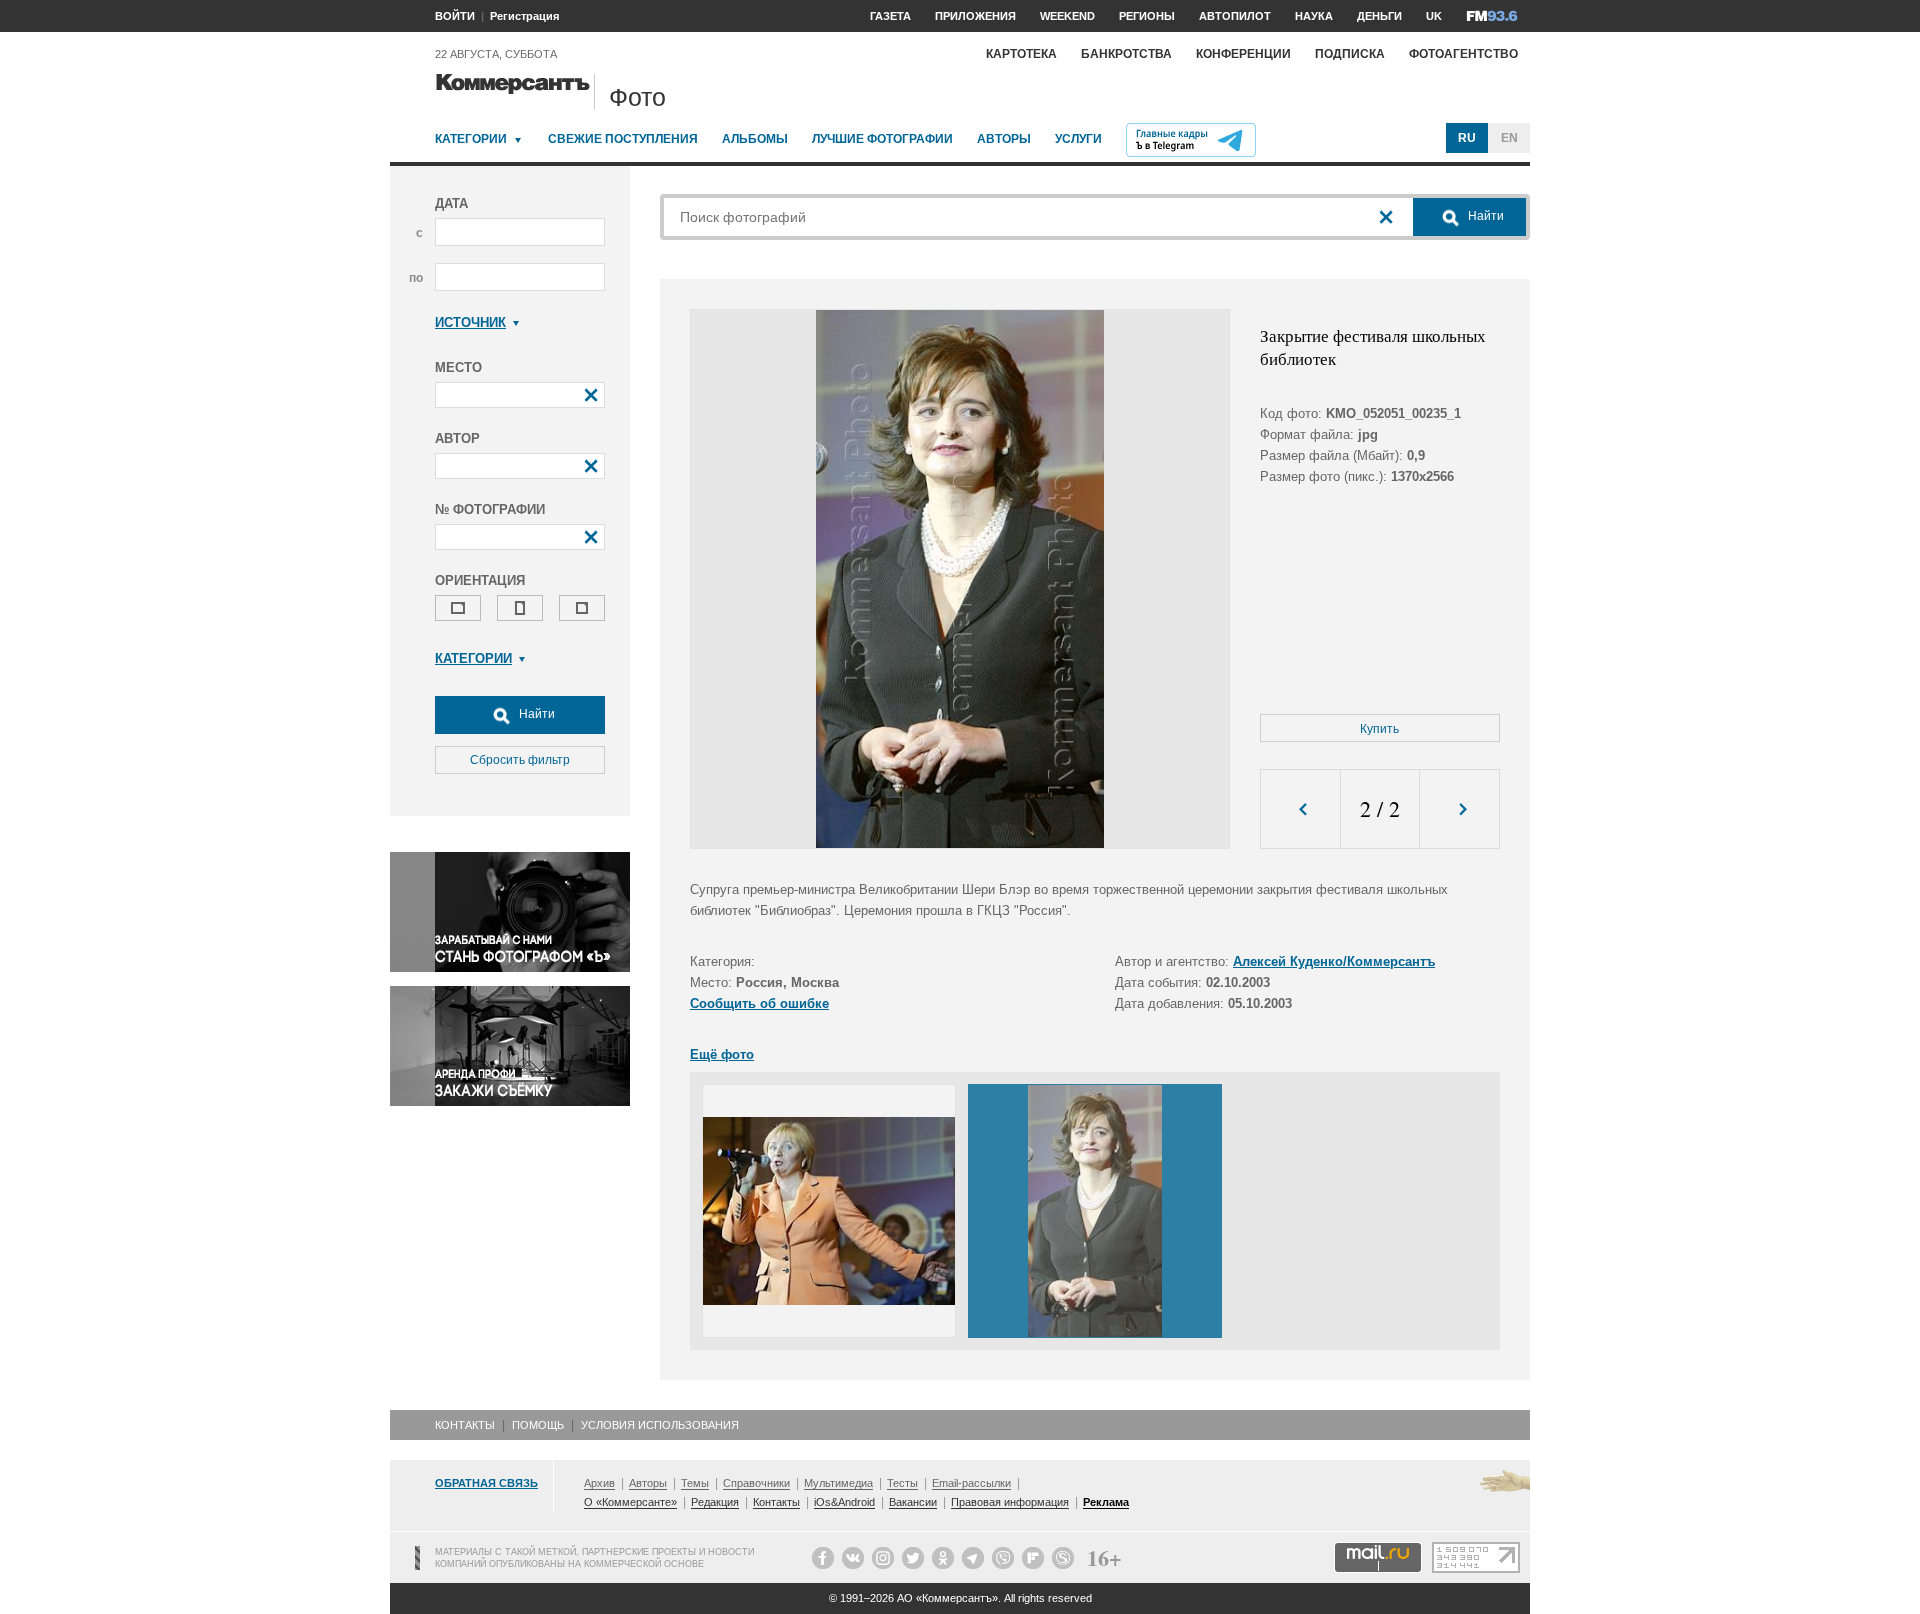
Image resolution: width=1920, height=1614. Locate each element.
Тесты (902, 1483)
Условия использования (660, 1425)
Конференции (1243, 54)
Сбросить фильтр (520, 760)
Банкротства (1126, 54)
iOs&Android (844, 1502)
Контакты (465, 1425)
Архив (599, 1483)
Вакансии (913, 1502)
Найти (535, 714)
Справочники (756, 1483)
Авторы (1004, 139)
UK (1434, 16)
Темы (695, 1483)
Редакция (715, 1502)
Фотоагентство (1463, 54)
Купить (1379, 729)
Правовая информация (1010, 1502)
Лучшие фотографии (882, 139)
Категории (471, 139)
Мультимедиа (838, 1483)
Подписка (1350, 54)
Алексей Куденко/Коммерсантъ (1334, 961)
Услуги (1078, 139)
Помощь (538, 1425)
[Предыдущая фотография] (1300, 809)
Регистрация (524, 16)
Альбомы (755, 139)
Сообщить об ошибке (759, 1003)
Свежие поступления (623, 139)
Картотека (1021, 54)
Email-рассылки (971, 1483)
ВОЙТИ (455, 16)
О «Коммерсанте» (630, 1502)
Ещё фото (722, 1054)
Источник (470, 322)
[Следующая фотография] (1459, 809)
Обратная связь (486, 1483)
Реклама (1106, 1502)
